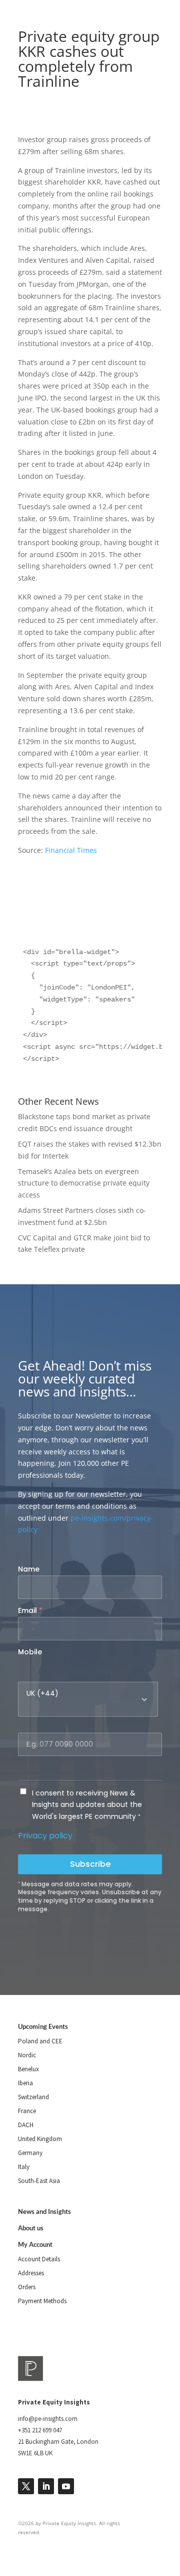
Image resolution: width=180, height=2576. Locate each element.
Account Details (39, 2259)
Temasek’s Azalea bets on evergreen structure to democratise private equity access (84, 1183)
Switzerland (33, 2097)
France (27, 2111)
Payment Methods (42, 2301)
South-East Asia (39, 2181)
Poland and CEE (40, 2041)
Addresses (31, 2273)
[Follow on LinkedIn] (46, 2486)
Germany (30, 2153)
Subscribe (90, 1864)
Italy (24, 2167)
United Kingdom (40, 2139)
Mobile (30, 1652)
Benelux (28, 2069)
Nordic (27, 2055)
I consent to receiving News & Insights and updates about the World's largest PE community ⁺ (87, 1805)
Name (29, 1569)
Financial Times (71, 850)
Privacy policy (45, 1836)
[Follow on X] (26, 2486)
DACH (26, 2125)
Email (30, 1610)
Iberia (25, 2083)
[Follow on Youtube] (66, 2486)
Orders (27, 2287)
